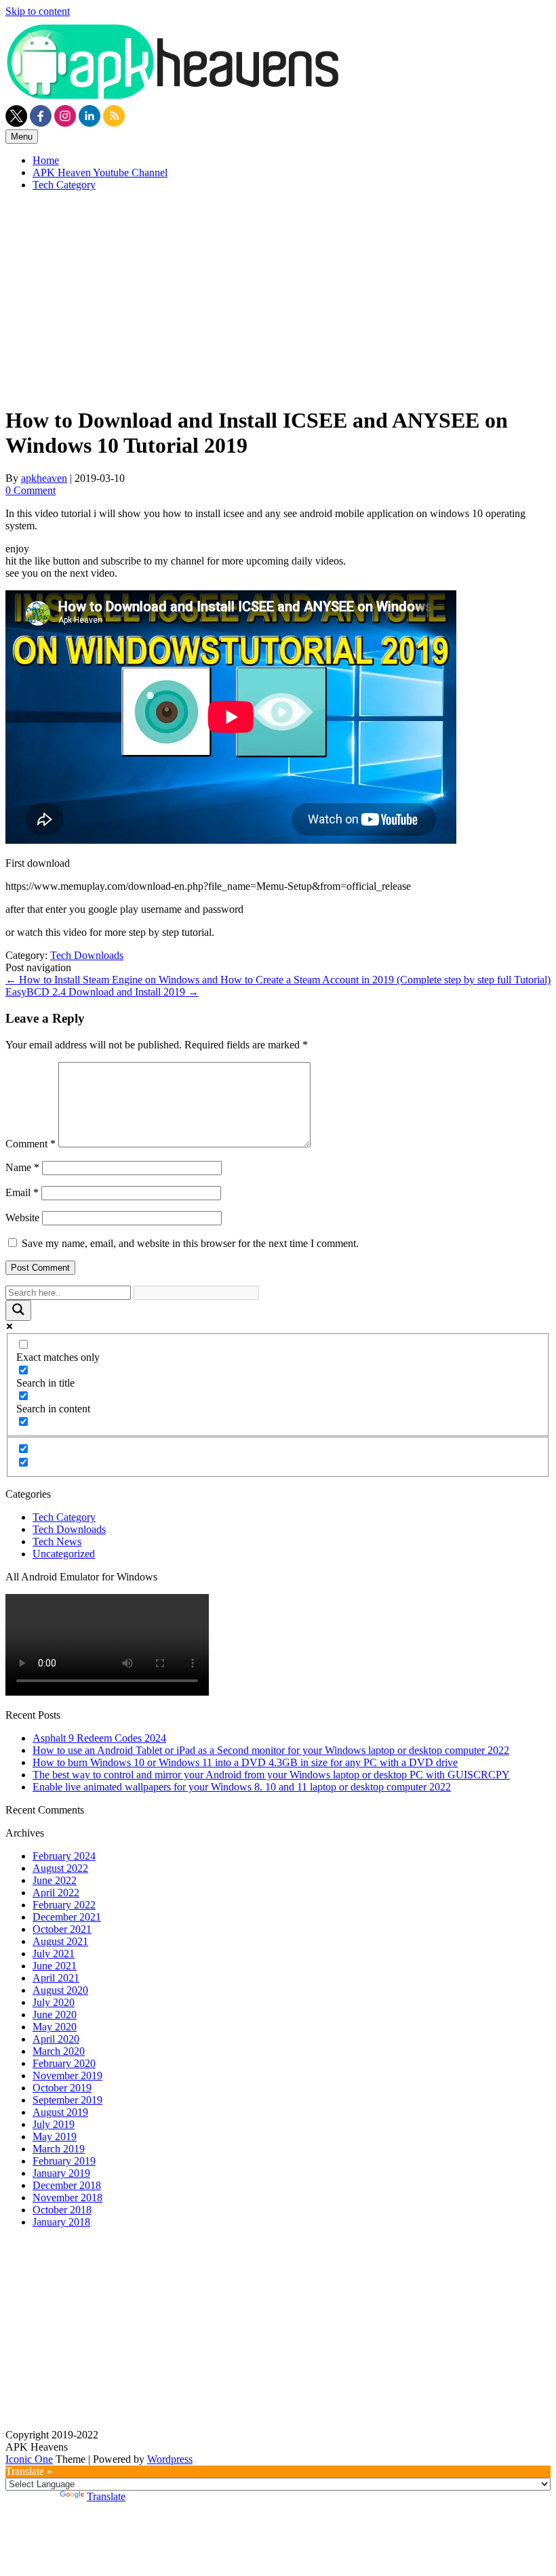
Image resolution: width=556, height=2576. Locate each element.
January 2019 (61, 2173)
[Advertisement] (278, 297)
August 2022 (60, 1868)
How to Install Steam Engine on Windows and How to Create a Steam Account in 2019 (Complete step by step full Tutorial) (278, 980)
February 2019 (64, 2161)
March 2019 (59, 2149)
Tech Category (64, 185)
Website (22, 1218)
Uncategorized (64, 1554)
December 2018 (67, 2185)
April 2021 (56, 1978)
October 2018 (62, 2210)
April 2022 (56, 1893)
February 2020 (64, 2063)
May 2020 (55, 2027)
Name (22, 1167)
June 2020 (55, 2015)
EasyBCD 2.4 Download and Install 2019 (102, 992)
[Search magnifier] (18, 1310)
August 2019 (60, 2112)
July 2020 (54, 2002)
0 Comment (31, 490)
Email (22, 1192)
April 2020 (56, 2039)
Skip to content (38, 11)
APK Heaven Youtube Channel (100, 172)
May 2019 (55, 2137)
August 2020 (60, 1990)
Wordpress (170, 2459)
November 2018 (67, 2197)
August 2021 (60, 1941)
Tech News (57, 1541)
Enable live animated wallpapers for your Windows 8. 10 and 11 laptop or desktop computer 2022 (242, 1787)
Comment (31, 1144)
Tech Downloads (87, 955)
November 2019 (67, 2076)
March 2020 (59, 2051)
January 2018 (61, 2222)
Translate (106, 2496)
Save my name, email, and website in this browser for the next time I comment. (190, 1243)
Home (46, 160)
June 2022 (55, 1880)
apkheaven (44, 478)
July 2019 (54, 2124)
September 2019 (67, 2100)
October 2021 (62, 1929)
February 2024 (64, 1856)
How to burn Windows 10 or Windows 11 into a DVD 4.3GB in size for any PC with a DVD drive (245, 1762)
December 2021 (67, 1917)
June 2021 (55, 1966)
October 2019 (62, 2088)
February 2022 (64, 1905)
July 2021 (54, 1954)
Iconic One (29, 2459)
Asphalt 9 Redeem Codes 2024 (99, 1738)
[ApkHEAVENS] (175, 99)
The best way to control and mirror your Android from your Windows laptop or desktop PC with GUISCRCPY (271, 1775)
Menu (22, 137)
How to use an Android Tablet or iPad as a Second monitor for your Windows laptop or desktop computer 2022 (271, 1750)
